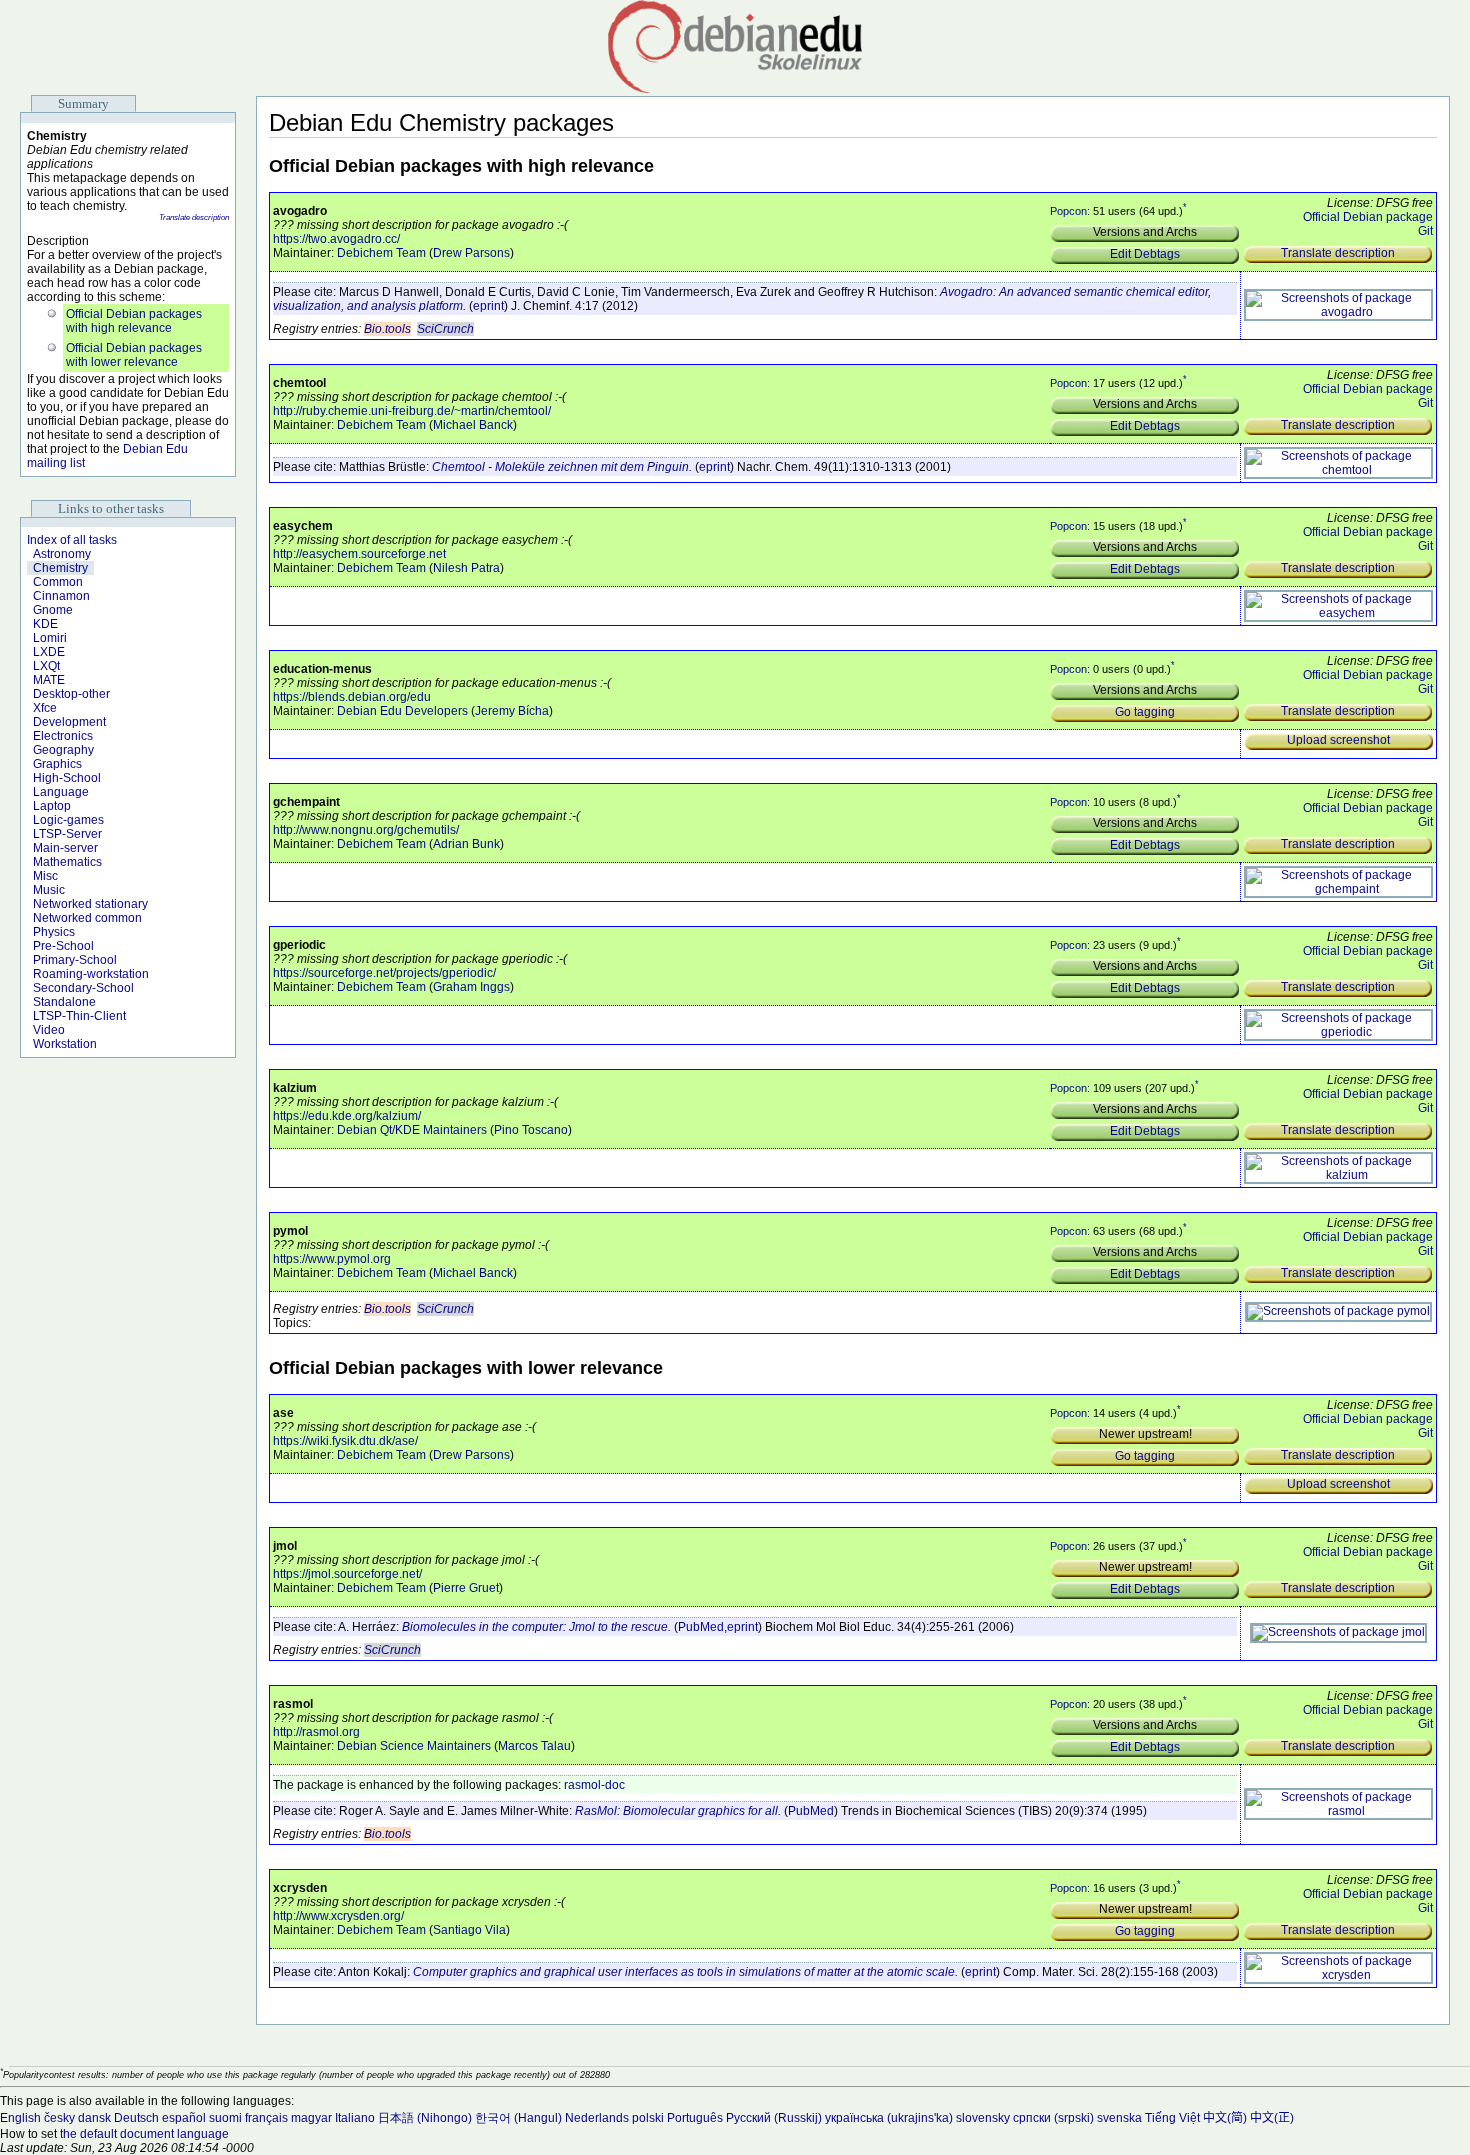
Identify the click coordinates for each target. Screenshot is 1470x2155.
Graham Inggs (471, 987)
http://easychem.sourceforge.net (359, 554)
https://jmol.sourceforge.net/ (347, 1574)
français (266, 2118)
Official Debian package (1368, 217)
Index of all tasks (72, 540)
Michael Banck (473, 425)
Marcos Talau (534, 1746)
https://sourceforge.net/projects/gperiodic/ (384, 973)
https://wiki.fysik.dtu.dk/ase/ (345, 1441)
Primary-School (75, 960)
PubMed (701, 1627)
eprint (488, 306)
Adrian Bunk (466, 844)
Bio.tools (387, 329)
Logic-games (68, 820)
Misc (45, 876)
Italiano (355, 2118)
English (20, 2118)
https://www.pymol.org (332, 1259)
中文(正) (1272, 2118)
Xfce (45, 708)
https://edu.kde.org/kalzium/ (347, 1116)
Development (69, 722)
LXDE (49, 652)
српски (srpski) (1053, 2118)
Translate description (194, 217)
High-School (67, 778)
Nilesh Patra (466, 568)
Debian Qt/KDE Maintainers (412, 1130)
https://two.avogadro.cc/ (336, 239)
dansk (94, 2118)
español (184, 2118)
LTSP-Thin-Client (79, 1016)
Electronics (63, 736)
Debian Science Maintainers (414, 1746)
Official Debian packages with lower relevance (134, 355)
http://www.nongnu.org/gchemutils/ (366, 830)
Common (58, 582)
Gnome (53, 610)
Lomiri (50, 638)
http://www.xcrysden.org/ (338, 1916)
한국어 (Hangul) (518, 2118)
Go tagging (1145, 712)
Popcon (1068, 211)
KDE (45, 624)
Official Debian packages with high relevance (134, 321)
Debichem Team (381, 253)
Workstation (65, 1044)
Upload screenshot (1338, 740)
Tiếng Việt (1172, 2118)
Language (61, 792)
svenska (1119, 2118)
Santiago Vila (469, 1930)
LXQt (46, 666)
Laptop (52, 806)
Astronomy (62, 554)
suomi (225, 2118)
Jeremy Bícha (512, 711)
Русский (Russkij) (774, 2118)
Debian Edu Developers (402, 711)
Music (49, 890)
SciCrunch (445, 329)
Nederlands (597, 2118)
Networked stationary (90, 904)
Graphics (57, 764)
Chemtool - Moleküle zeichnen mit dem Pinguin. (562, 467)
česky (59, 2118)
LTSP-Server (67, 834)
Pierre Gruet (466, 1588)
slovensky (983, 2118)
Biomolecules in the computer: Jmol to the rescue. (536, 1627)
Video (49, 1030)
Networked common (87, 918)
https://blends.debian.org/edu (352, 697)
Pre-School (63, 946)
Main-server (65, 848)
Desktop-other (71, 694)
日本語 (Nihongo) (425, 2118)
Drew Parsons (471, 253)
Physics (54, 932)
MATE (49, 680)
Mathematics (67, 862)
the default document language (144, 2134)
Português (695, 2118)
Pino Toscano (531, 1130)
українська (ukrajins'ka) (889, 2118)
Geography (63, 750)
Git (1425, 231)
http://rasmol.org (316, 1732)
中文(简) (1225, 2118)
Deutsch (136, 2118)
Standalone (64, 1002)
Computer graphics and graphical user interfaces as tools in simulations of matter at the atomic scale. (685, 1972)
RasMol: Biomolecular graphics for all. (678, 1811)
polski (648, 2118)
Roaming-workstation (91, 974)
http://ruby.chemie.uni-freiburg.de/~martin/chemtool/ (412, 411)
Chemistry (60, 568)
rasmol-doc (594, 1785)
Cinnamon (61, 596)
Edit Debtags (1145, 254)
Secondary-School (83, 988)
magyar (311, 2118)
